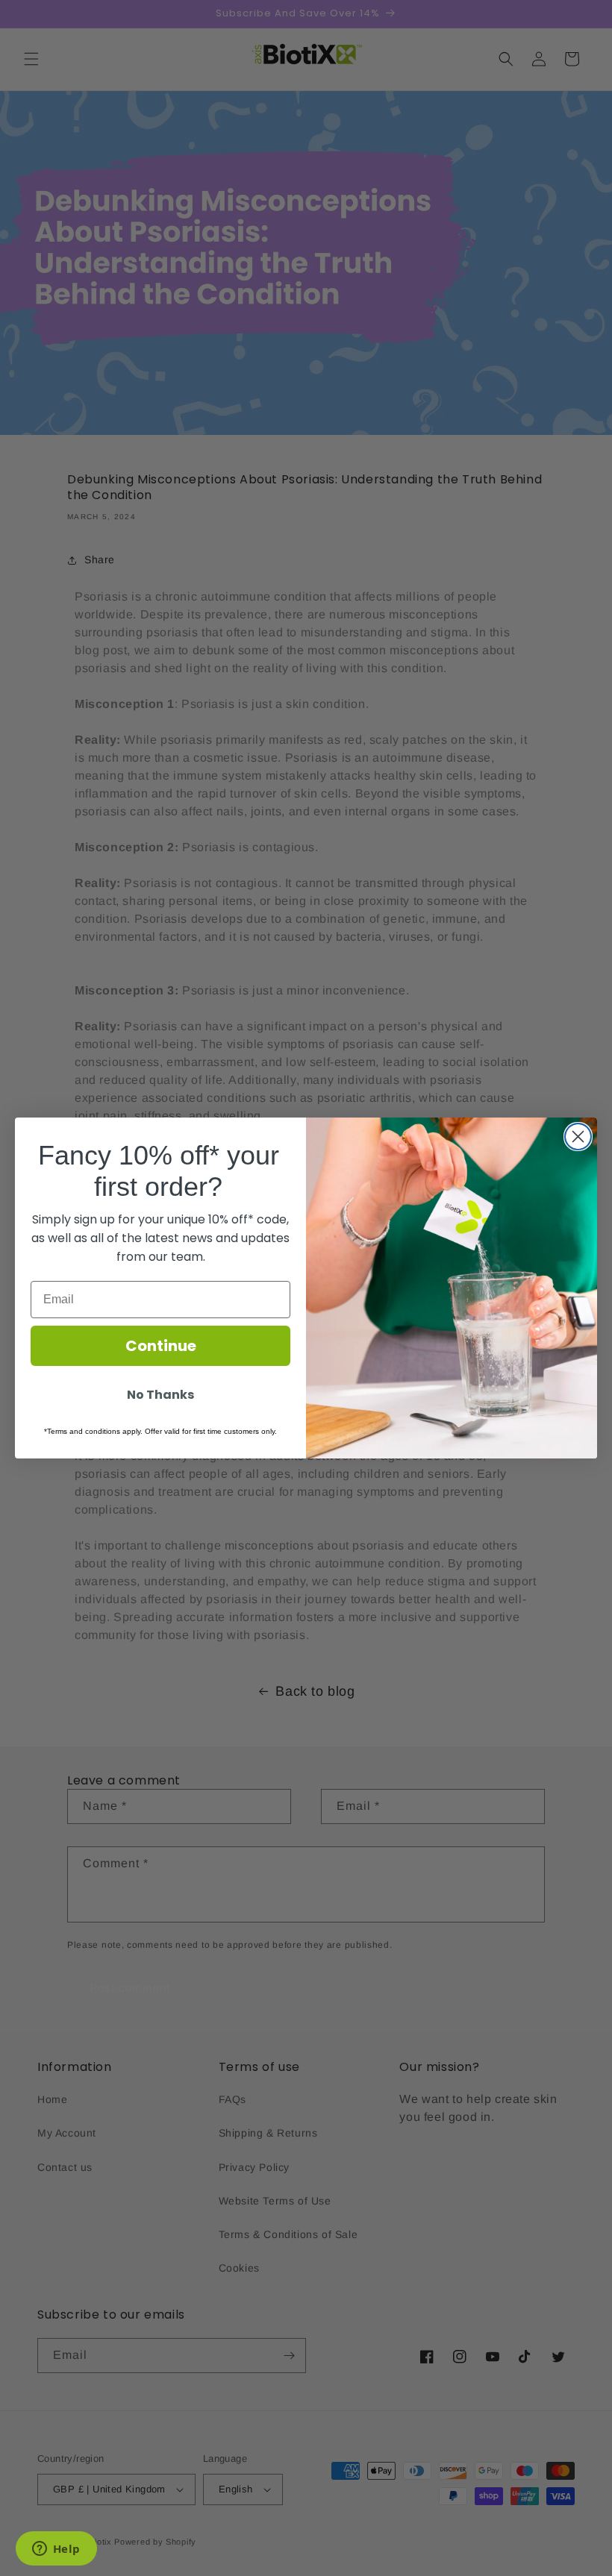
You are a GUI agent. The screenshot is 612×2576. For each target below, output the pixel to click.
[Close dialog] (578, 1137)
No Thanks (160, 1395)
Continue (161, 1346)
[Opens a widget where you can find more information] (56, 2550)
